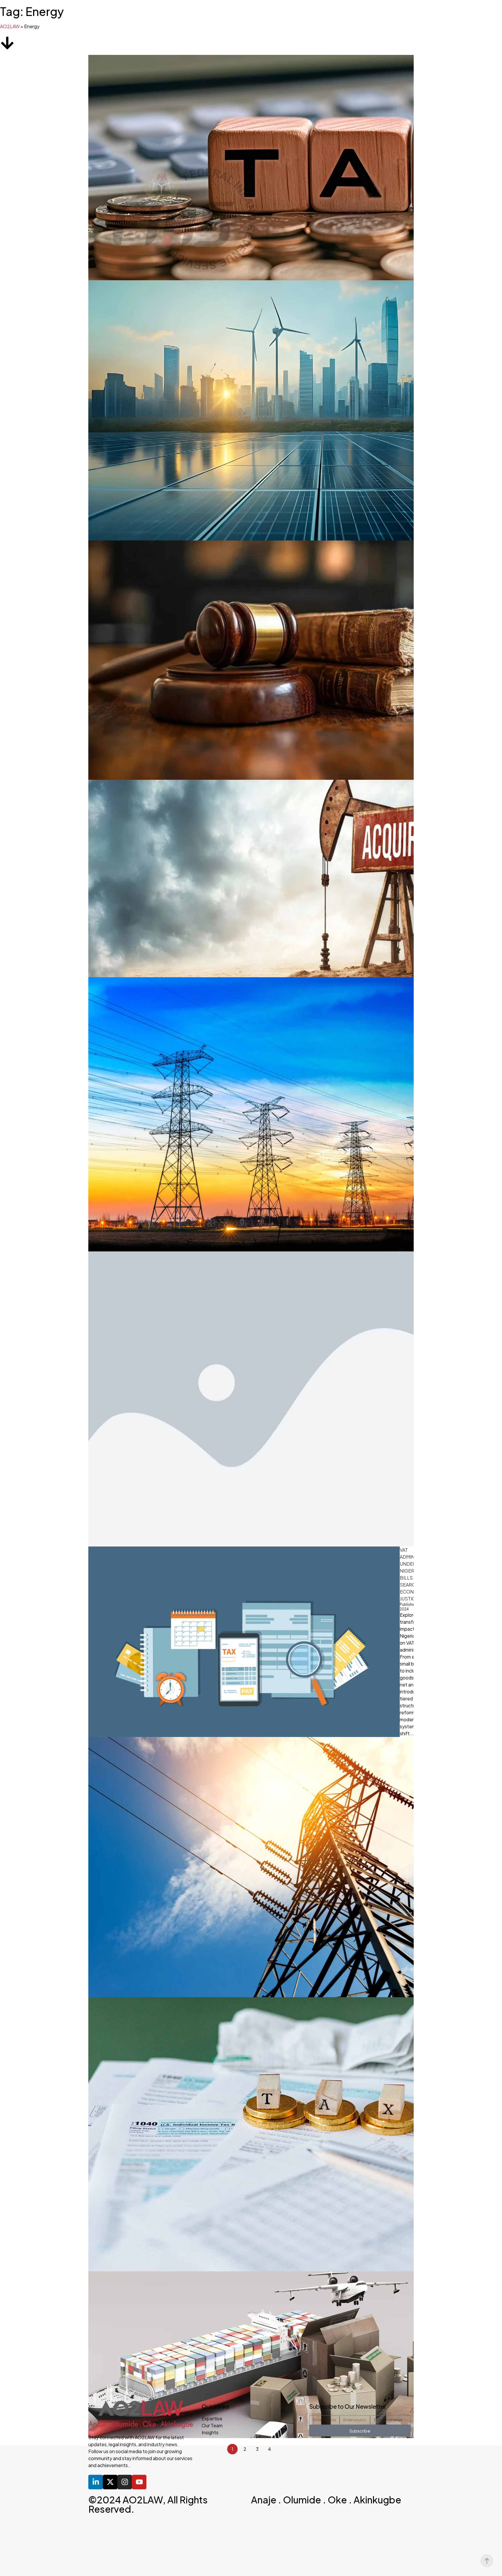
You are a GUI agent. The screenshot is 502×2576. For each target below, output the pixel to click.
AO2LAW (10, 26)
